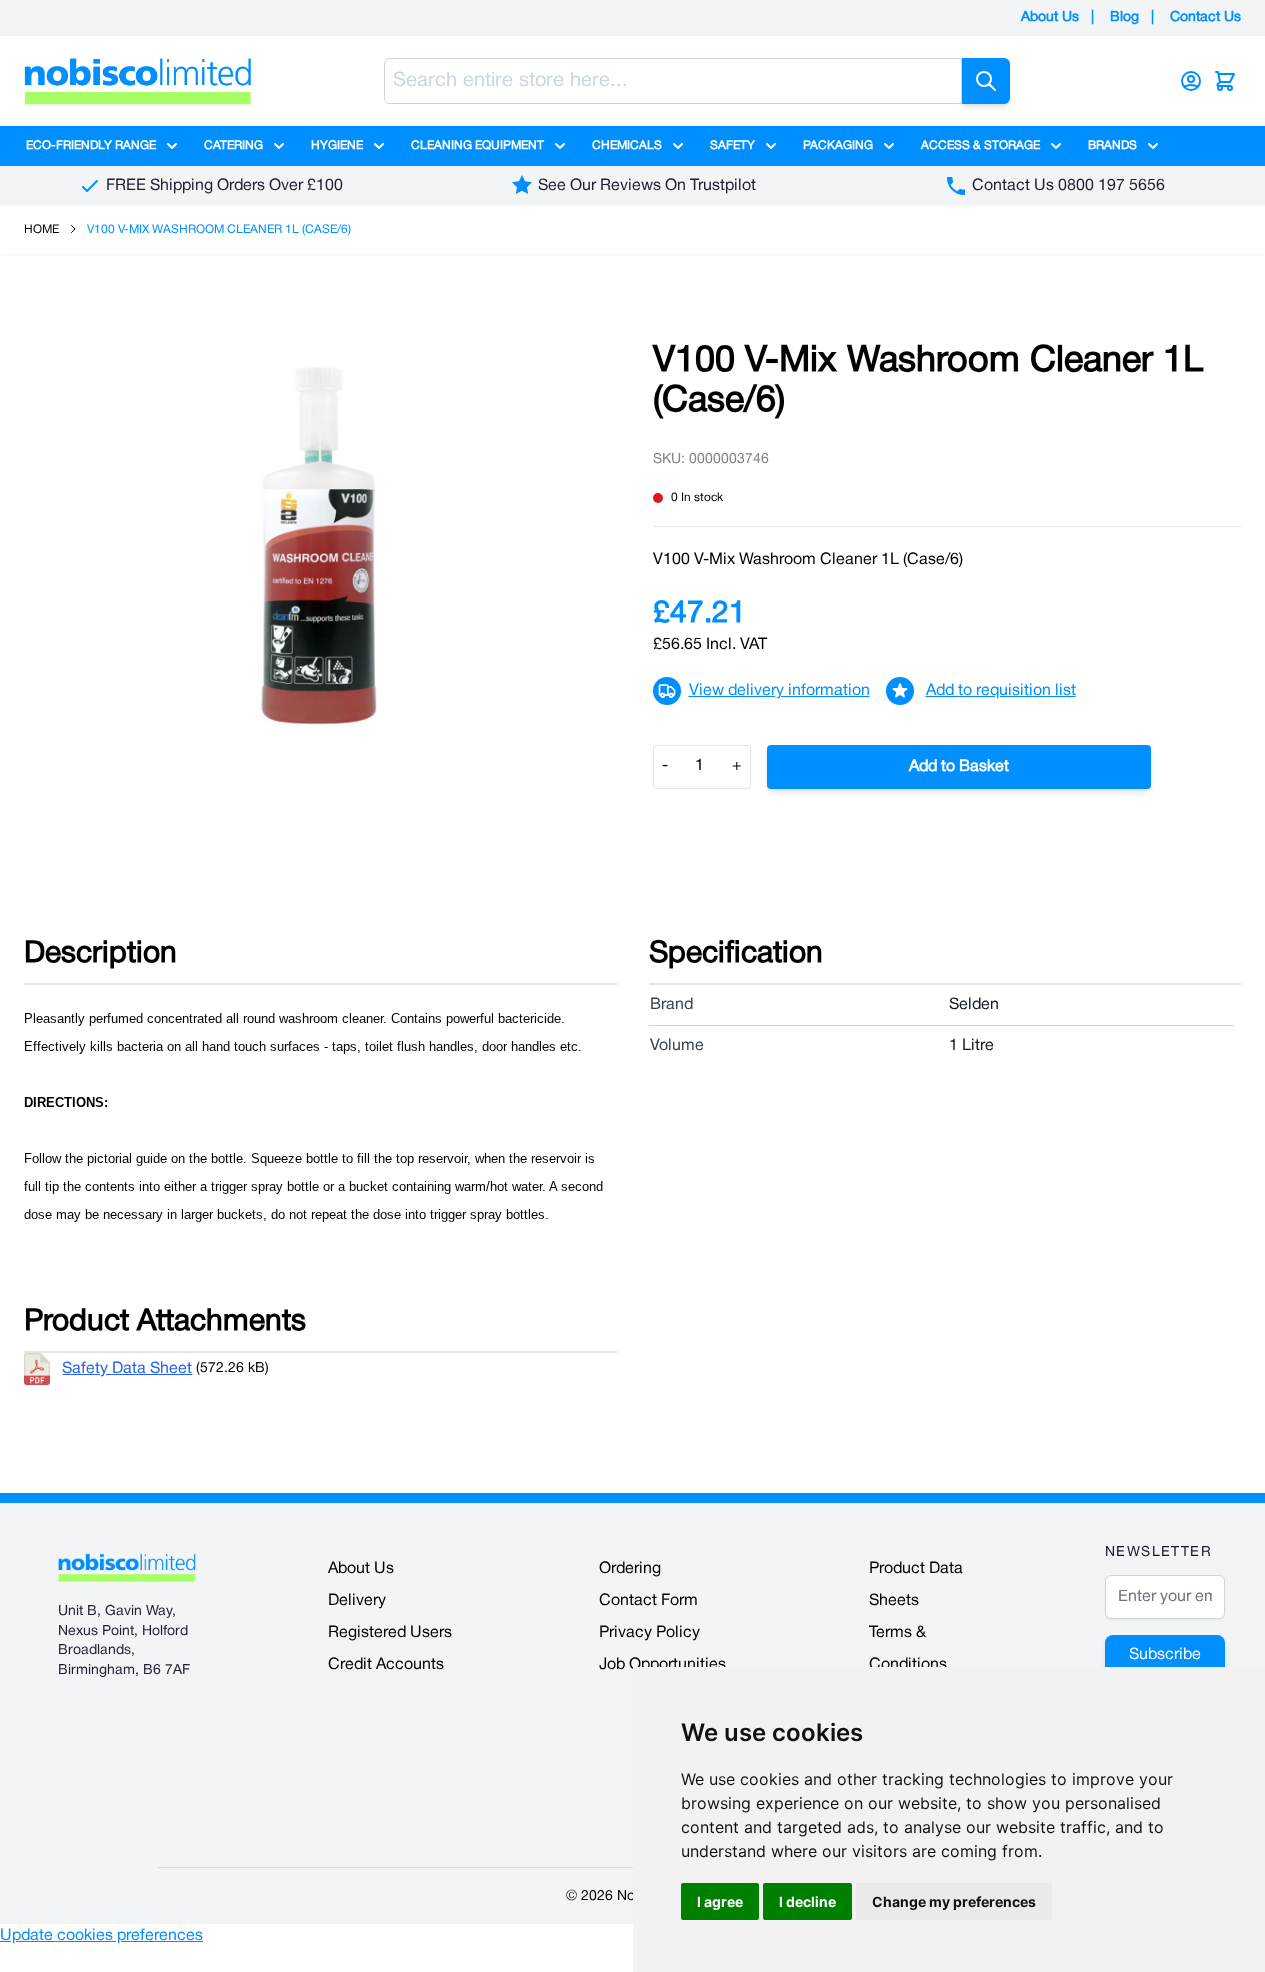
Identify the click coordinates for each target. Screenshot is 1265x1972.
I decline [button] (807, 1901)
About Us (1050, 17)
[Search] (986, 81)
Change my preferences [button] (954, 1901)
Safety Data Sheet (127, 1369)
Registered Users (390, 1633)
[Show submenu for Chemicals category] (678, 146)
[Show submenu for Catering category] (279, 146)
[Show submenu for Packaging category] (889, 146)
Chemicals (627, 145)
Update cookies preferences (101, 1936)
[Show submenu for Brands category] (1153, 146)
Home (41, 229)
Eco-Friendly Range (91, 145)
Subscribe (1165, 1655)
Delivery (357, 1601)
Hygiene (337, 145)
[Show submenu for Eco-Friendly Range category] (172, 146)
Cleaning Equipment (477, 145)
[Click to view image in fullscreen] (318, 545)
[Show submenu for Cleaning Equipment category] (560, 146)
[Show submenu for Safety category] (771, 146)
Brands (1112, 145)
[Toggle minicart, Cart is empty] (1225, 81)
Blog (1124, 17)
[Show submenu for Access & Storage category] (1056, 146)
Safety (732, 145)
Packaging (838, 145)
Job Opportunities (662, 1665)
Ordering (630, 1569)
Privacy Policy (649, 1633)
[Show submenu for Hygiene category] (379, 146)
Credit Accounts (386, 1665)
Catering (233, 145)
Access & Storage (980, 145)
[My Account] (1191, 81)
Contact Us (1205, 17)
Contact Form (648, 1601)
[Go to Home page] (138, 81)
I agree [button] (720, 1901)
